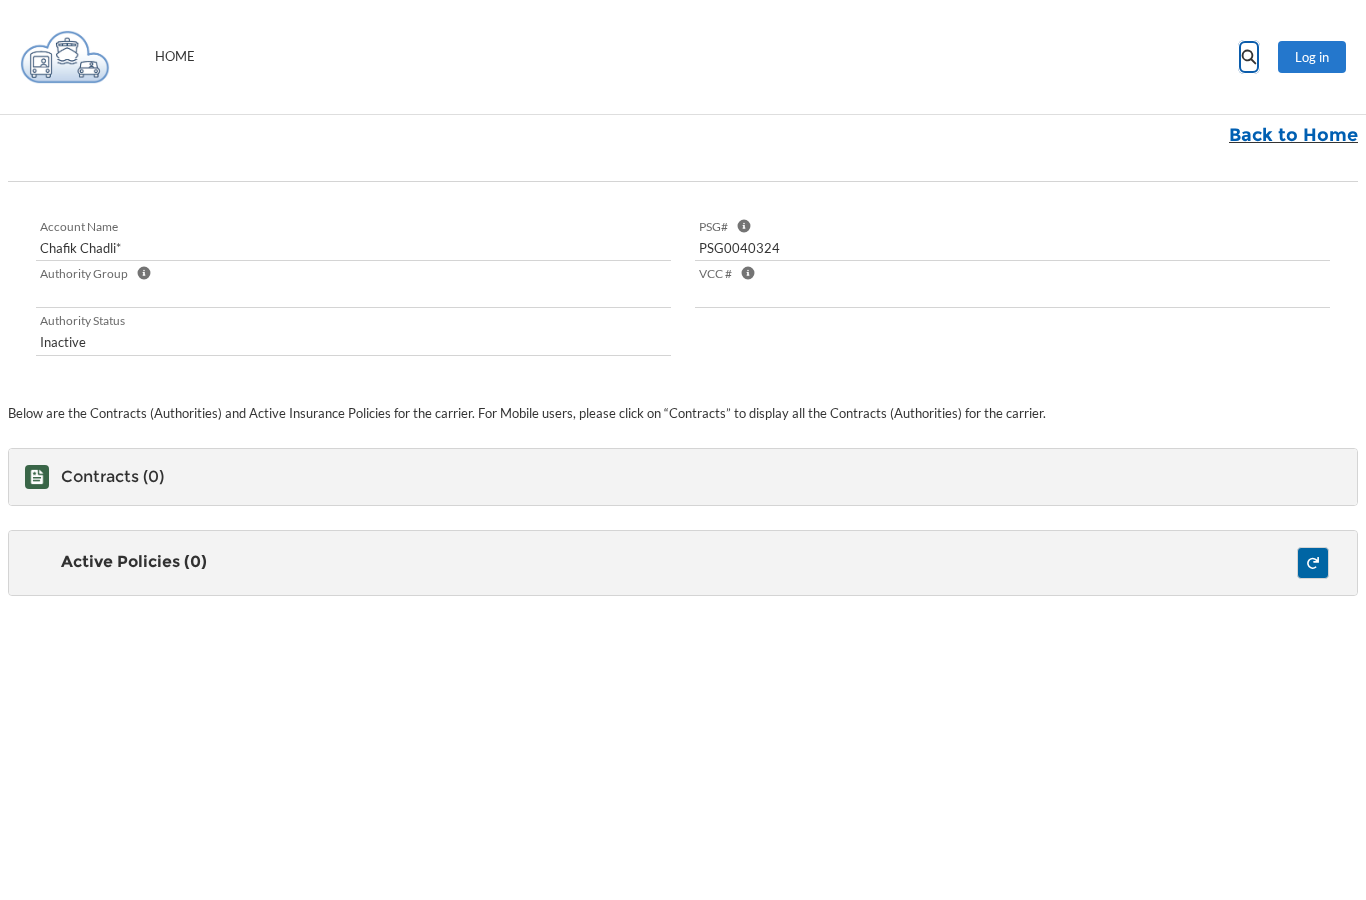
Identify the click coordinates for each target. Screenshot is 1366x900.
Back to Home (1293, 135)
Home (175, 56)
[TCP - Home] (65, 57)
